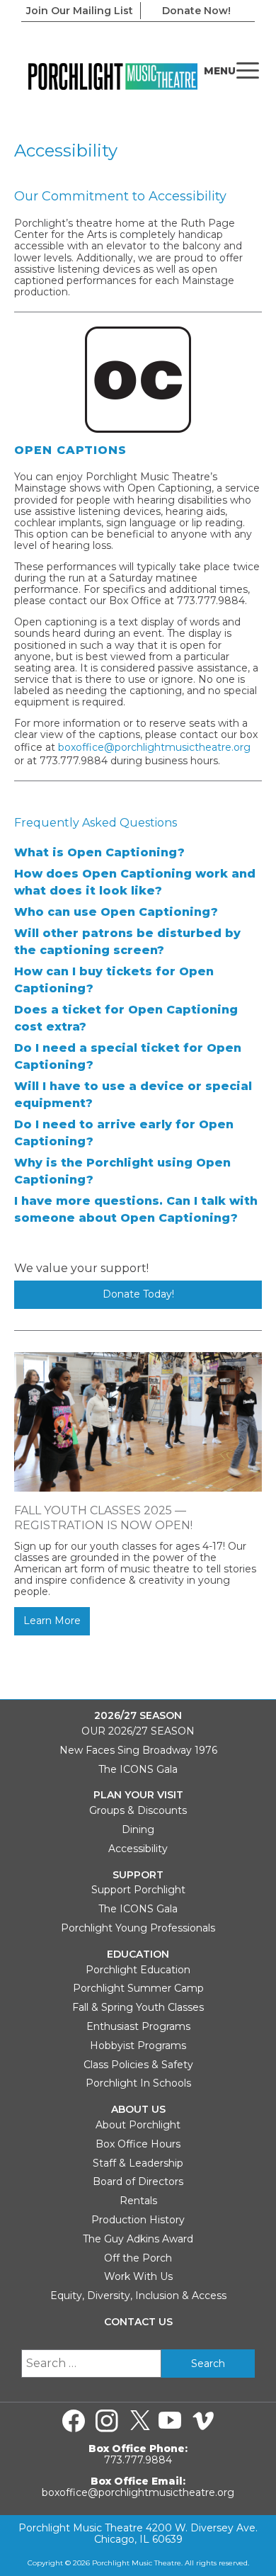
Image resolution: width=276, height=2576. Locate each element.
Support (138, 1875)
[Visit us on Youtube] (170, 2421)
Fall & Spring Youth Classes (138, 2007)
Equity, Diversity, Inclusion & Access (138, 2296)
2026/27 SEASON (138, 1716)
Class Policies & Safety (138, 2065)
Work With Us (138, 2276)
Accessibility (138, 1849)
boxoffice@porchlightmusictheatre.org (154, 747)
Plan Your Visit (138, 1795)
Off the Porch (138, 2258)
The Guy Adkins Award (138, 2239)
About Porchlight (138, 2125)
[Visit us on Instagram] (107, 2421)
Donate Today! (138, 1294)
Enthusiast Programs (138, 2026)
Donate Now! (196, 11)
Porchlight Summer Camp (138, 1988)
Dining (138, 1829)
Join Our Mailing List (80, 11)
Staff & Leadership (138, 2163)
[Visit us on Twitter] (140, 2421)
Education (138, 1954)
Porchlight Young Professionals (138, 1928)
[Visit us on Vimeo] (203, 2421)
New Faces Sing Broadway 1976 (138, 1750)
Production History (138, 2220)
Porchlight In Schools (138, 2083)
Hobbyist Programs (138, 2046)
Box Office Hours (138, 2144)
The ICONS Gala (138, 1769)
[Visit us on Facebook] (74, 2421)
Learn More (52, 1621)
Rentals (138, 2201)
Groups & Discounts (138, 1810)
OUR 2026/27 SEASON (138, 1731)
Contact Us (138, 2322)
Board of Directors (138, 2181)
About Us (138, 2110)
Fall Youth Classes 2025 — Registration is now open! (103, 1518)
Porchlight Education (138, 1970)
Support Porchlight (138, 1890)
